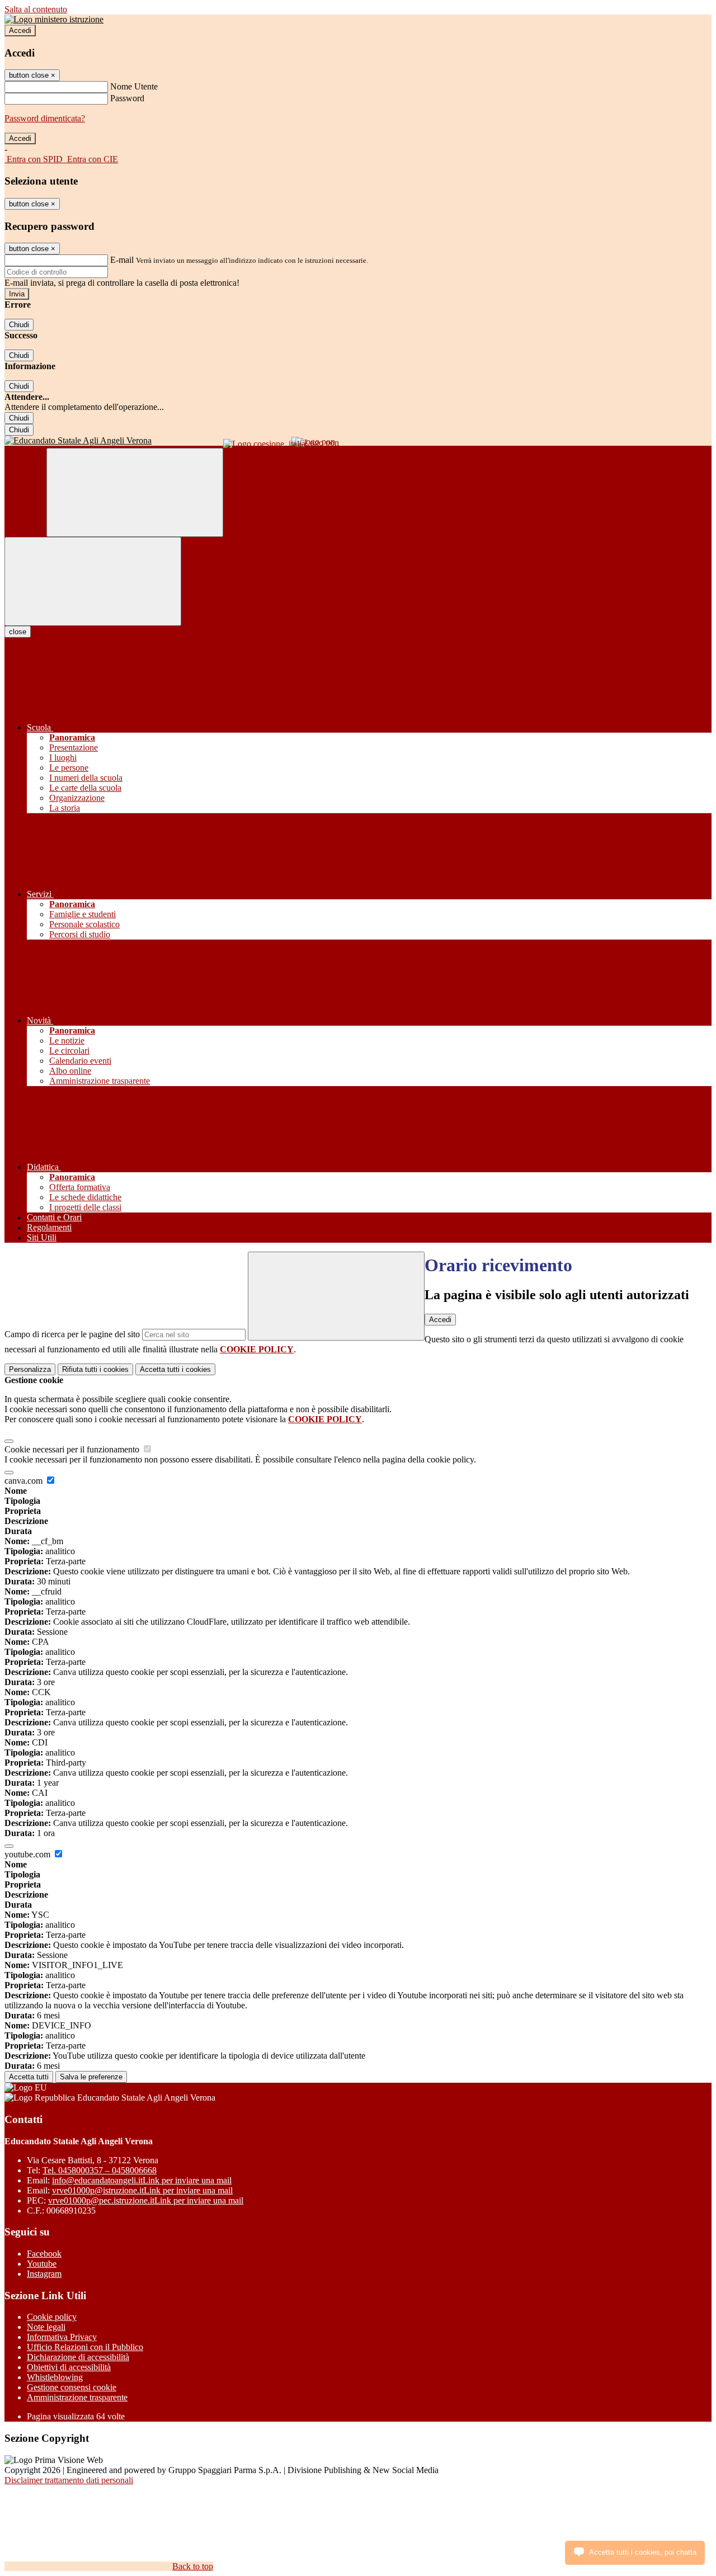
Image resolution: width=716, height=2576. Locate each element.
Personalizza (30, 1369)
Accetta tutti (175, 1369)
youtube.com (29, 1854)
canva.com (25, 1481)
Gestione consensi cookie (72, 2387)
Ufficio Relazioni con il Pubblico (85, 2347)
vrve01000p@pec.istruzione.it (146, 2200)
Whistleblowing (55, 2377)
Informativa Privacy (62, 2337)
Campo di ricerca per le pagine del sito (72, 1334)
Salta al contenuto (36, 9)
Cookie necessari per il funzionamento (73, 1449)
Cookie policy (52, 2317)
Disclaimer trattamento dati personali (69, 2480)
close (18, 632)
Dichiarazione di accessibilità (78, 2357)
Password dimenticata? (45, 118)
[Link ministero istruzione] (54, 19)
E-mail (122, 260)
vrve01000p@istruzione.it (142, 2190)
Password (127, 98)
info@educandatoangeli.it (142, 2180)
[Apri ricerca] (135, 492)
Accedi (20, 30)
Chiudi (19, 325)
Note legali (46, 2327)
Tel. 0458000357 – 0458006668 (100, 2170)
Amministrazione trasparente (77, 2397)
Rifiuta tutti (95, 1369)
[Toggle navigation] (93, 581)
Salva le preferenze (91, 2077)
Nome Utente (134, 86)
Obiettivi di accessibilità (69, 2367)
